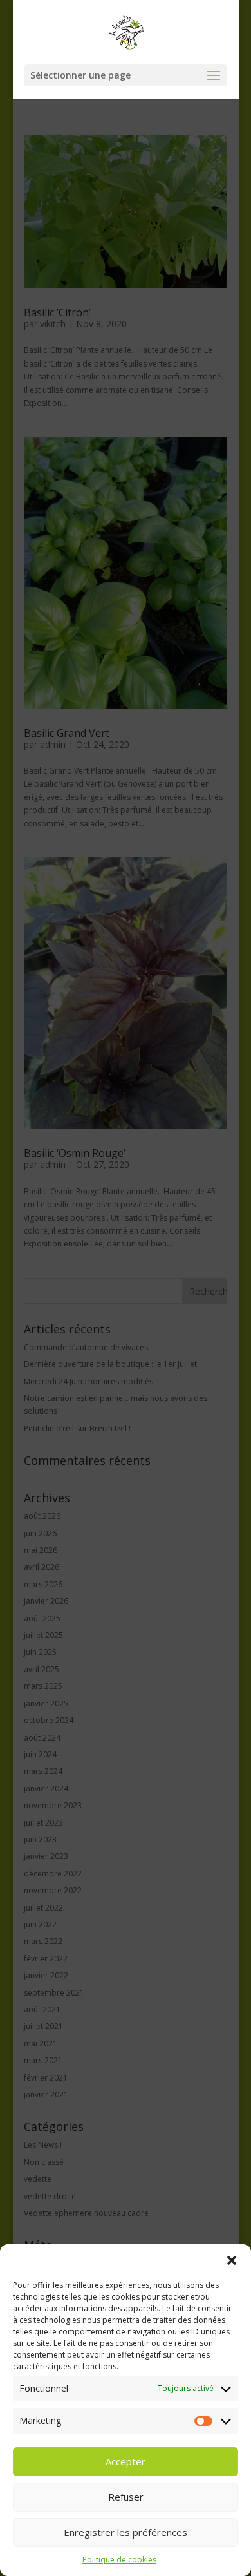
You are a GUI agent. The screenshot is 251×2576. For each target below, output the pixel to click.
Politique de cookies (119, 2560)
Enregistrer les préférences (126, 2532)
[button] (232, 2260)
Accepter (126, 2461)
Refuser (126, 2497)
